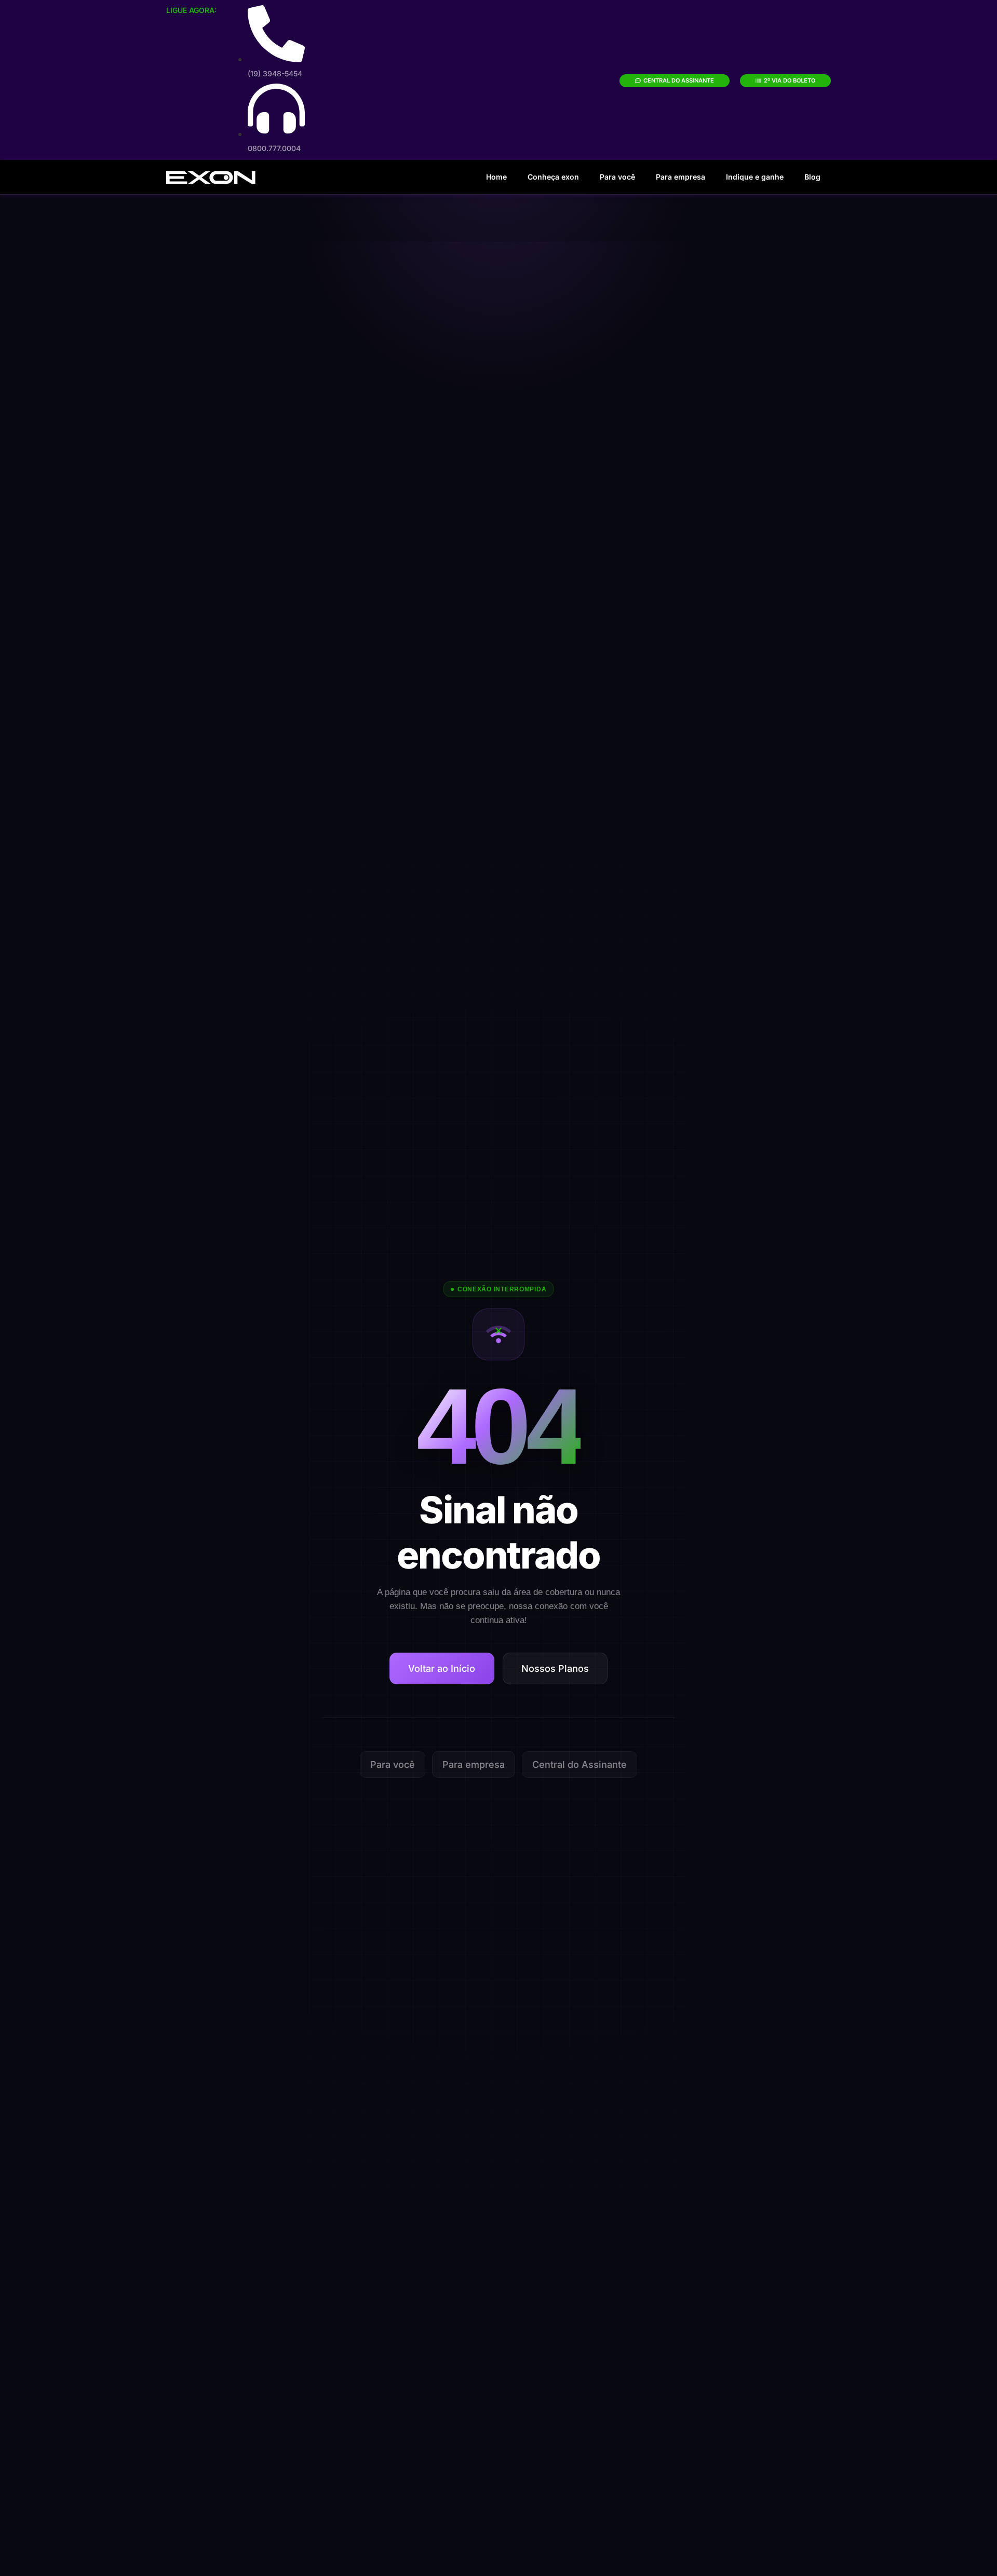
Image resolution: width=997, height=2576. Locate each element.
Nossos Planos (555, 1668)
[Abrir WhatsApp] (971, 2550)
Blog (812, 177)
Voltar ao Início (442, 1668)
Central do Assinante (580, 1764)
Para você (617, 177)
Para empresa (681, 177)
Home (496, 177)
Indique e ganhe (755, 177)
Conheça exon (553, 177)
